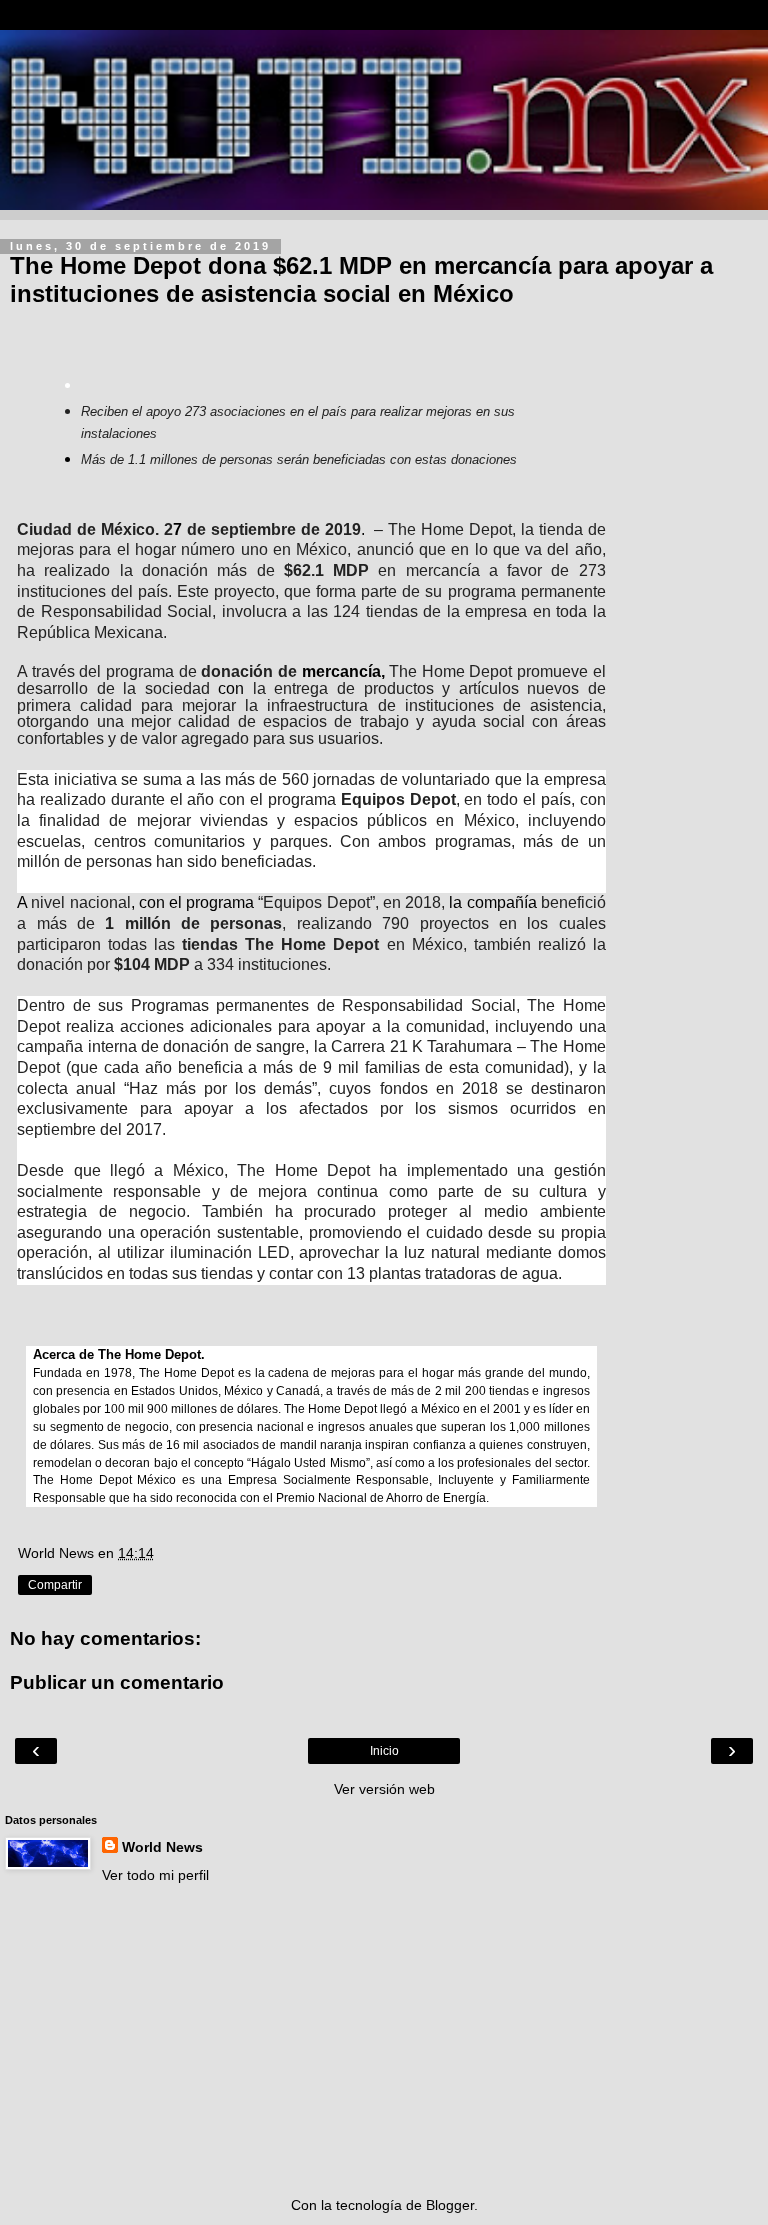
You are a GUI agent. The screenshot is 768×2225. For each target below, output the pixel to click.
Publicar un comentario (117, 1682)
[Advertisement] (384, 2040)
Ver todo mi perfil (155, 1875)
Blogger (450, 2205)
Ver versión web (384, 1789)
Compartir (55, 1585)
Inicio (384, 1751)
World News (162, 1847)
